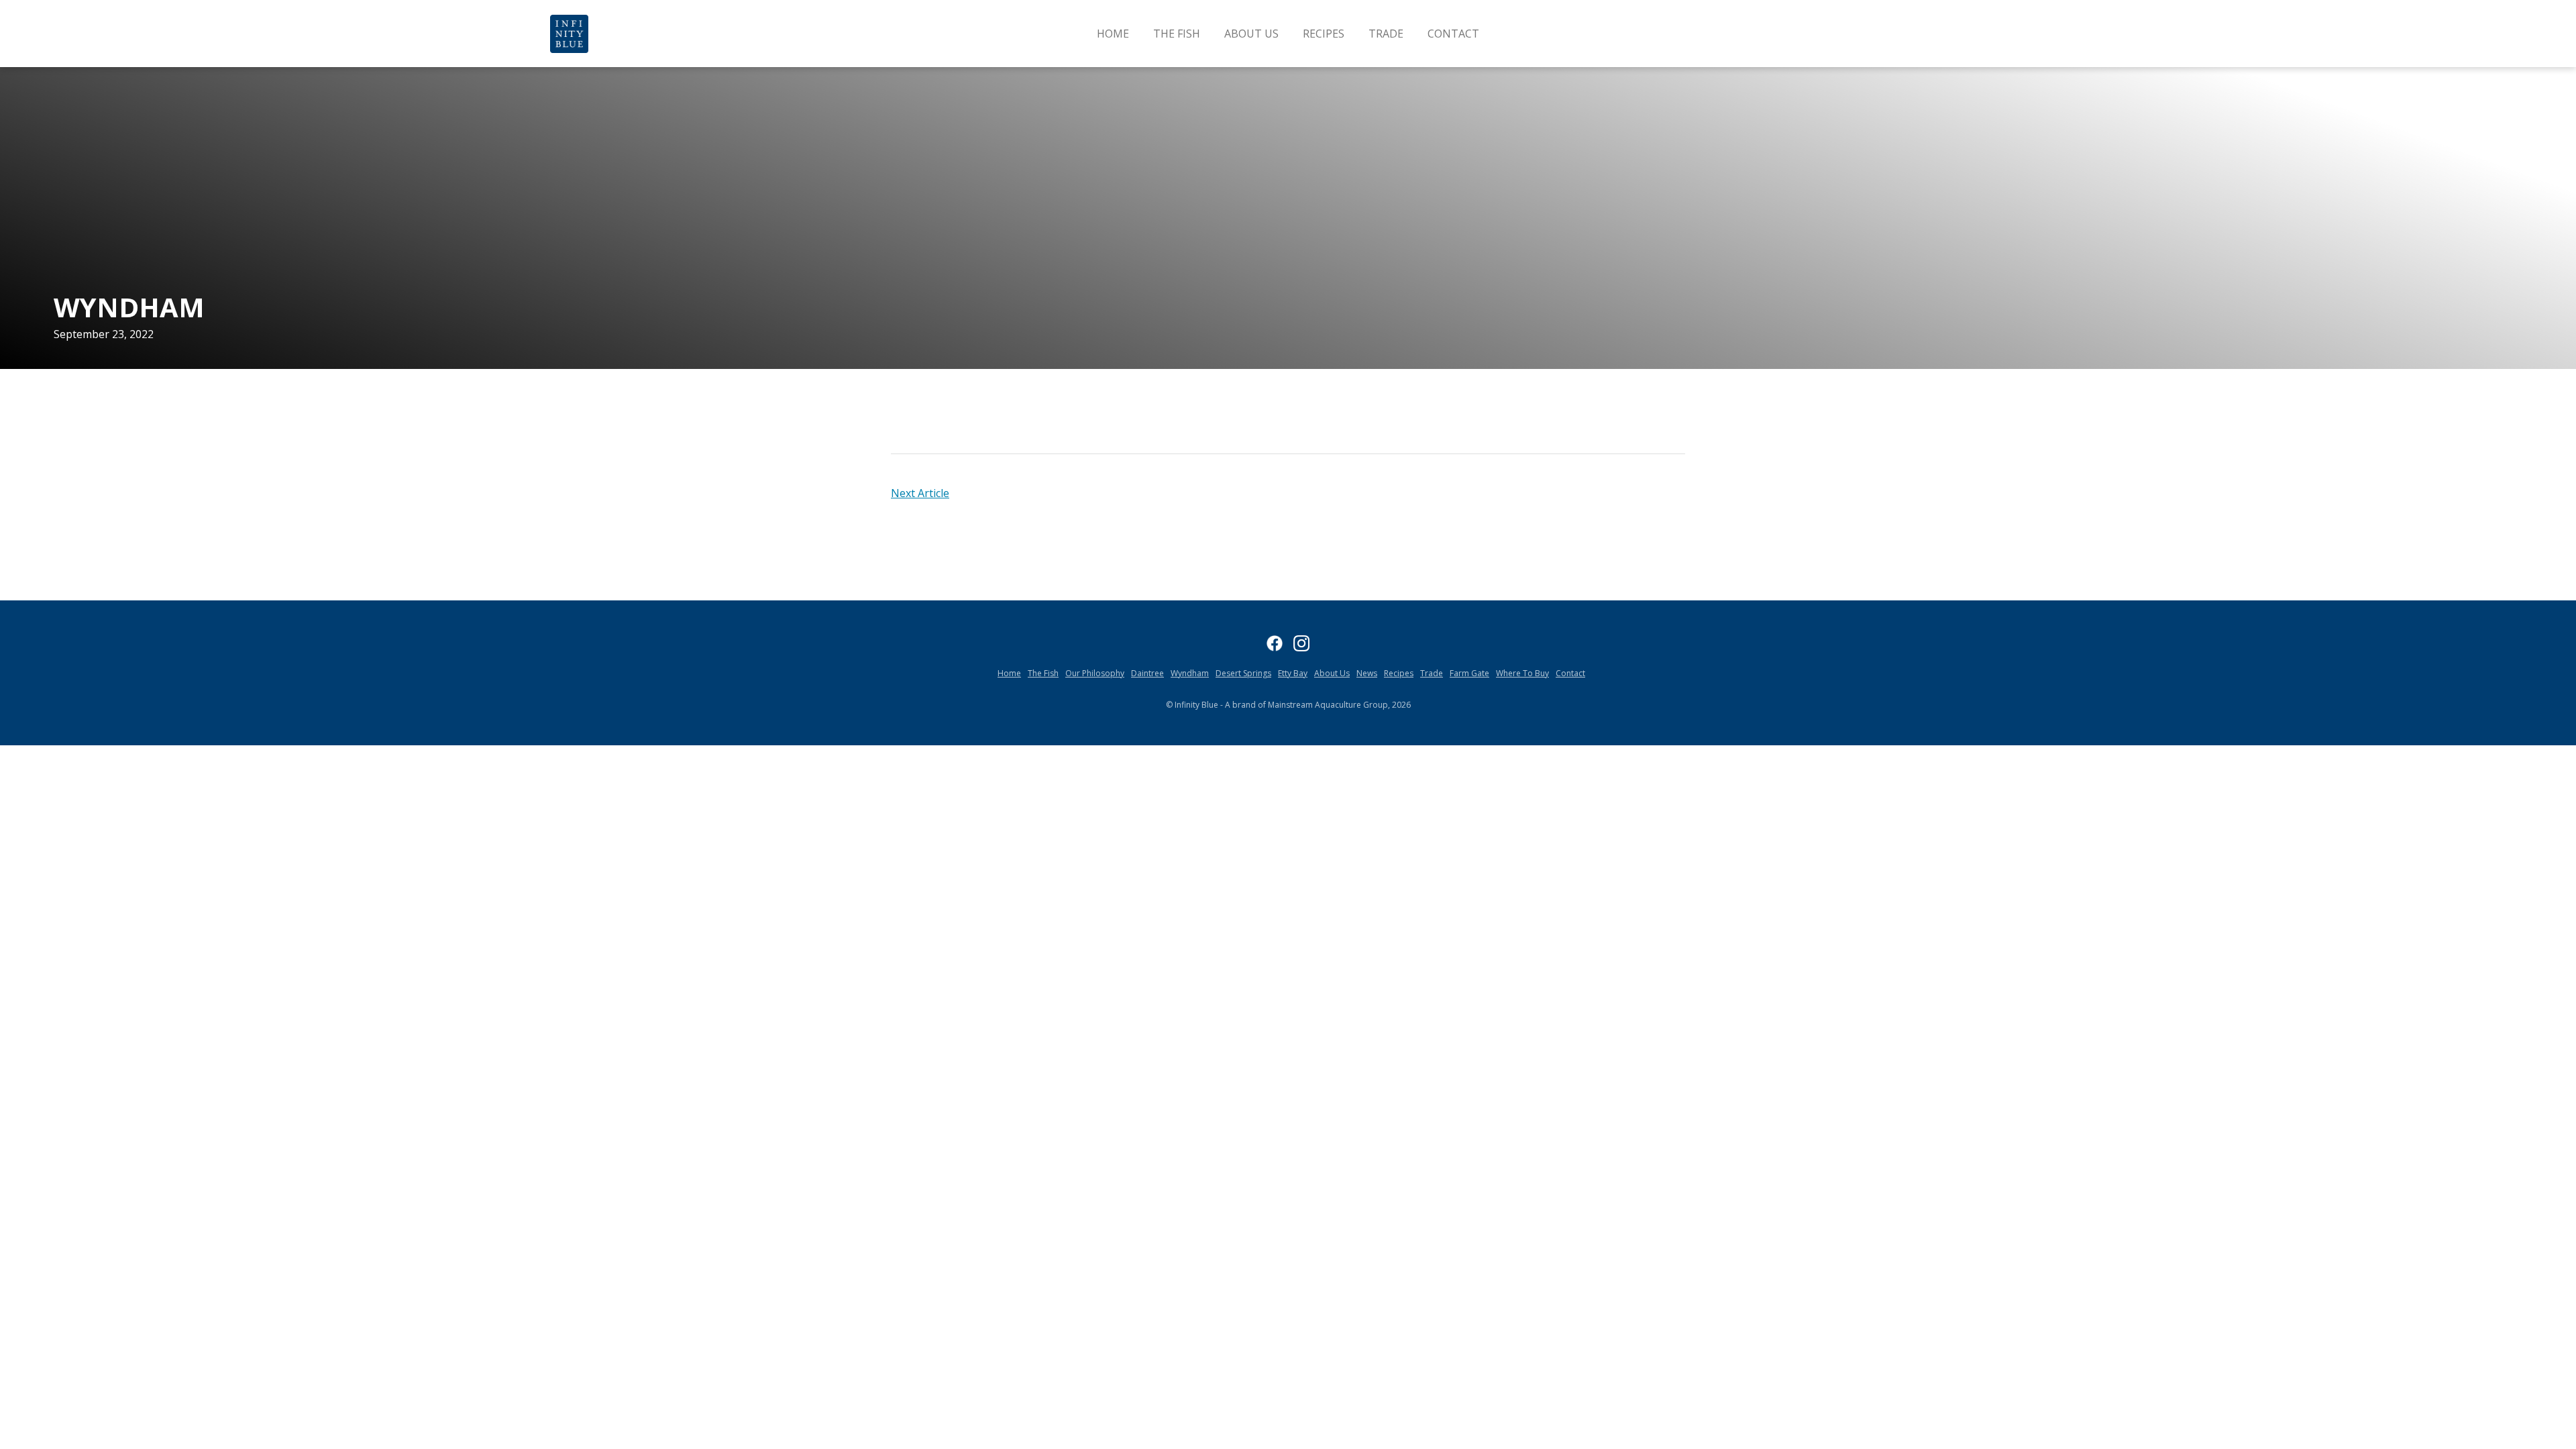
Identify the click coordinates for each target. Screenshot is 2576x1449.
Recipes (1324, 34)
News (1367, 673)
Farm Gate (1469, 673)
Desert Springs (1243, 673)
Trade (1386, 34)
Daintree (1147, 673)
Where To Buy (1522, 673)
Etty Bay (1293, 673)
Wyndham (1190, 673)
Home (1113, 34)
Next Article (920, 493)
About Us (1251, 34)
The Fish (1177, 34)
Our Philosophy (1095, 673)
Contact (1453, 34)
